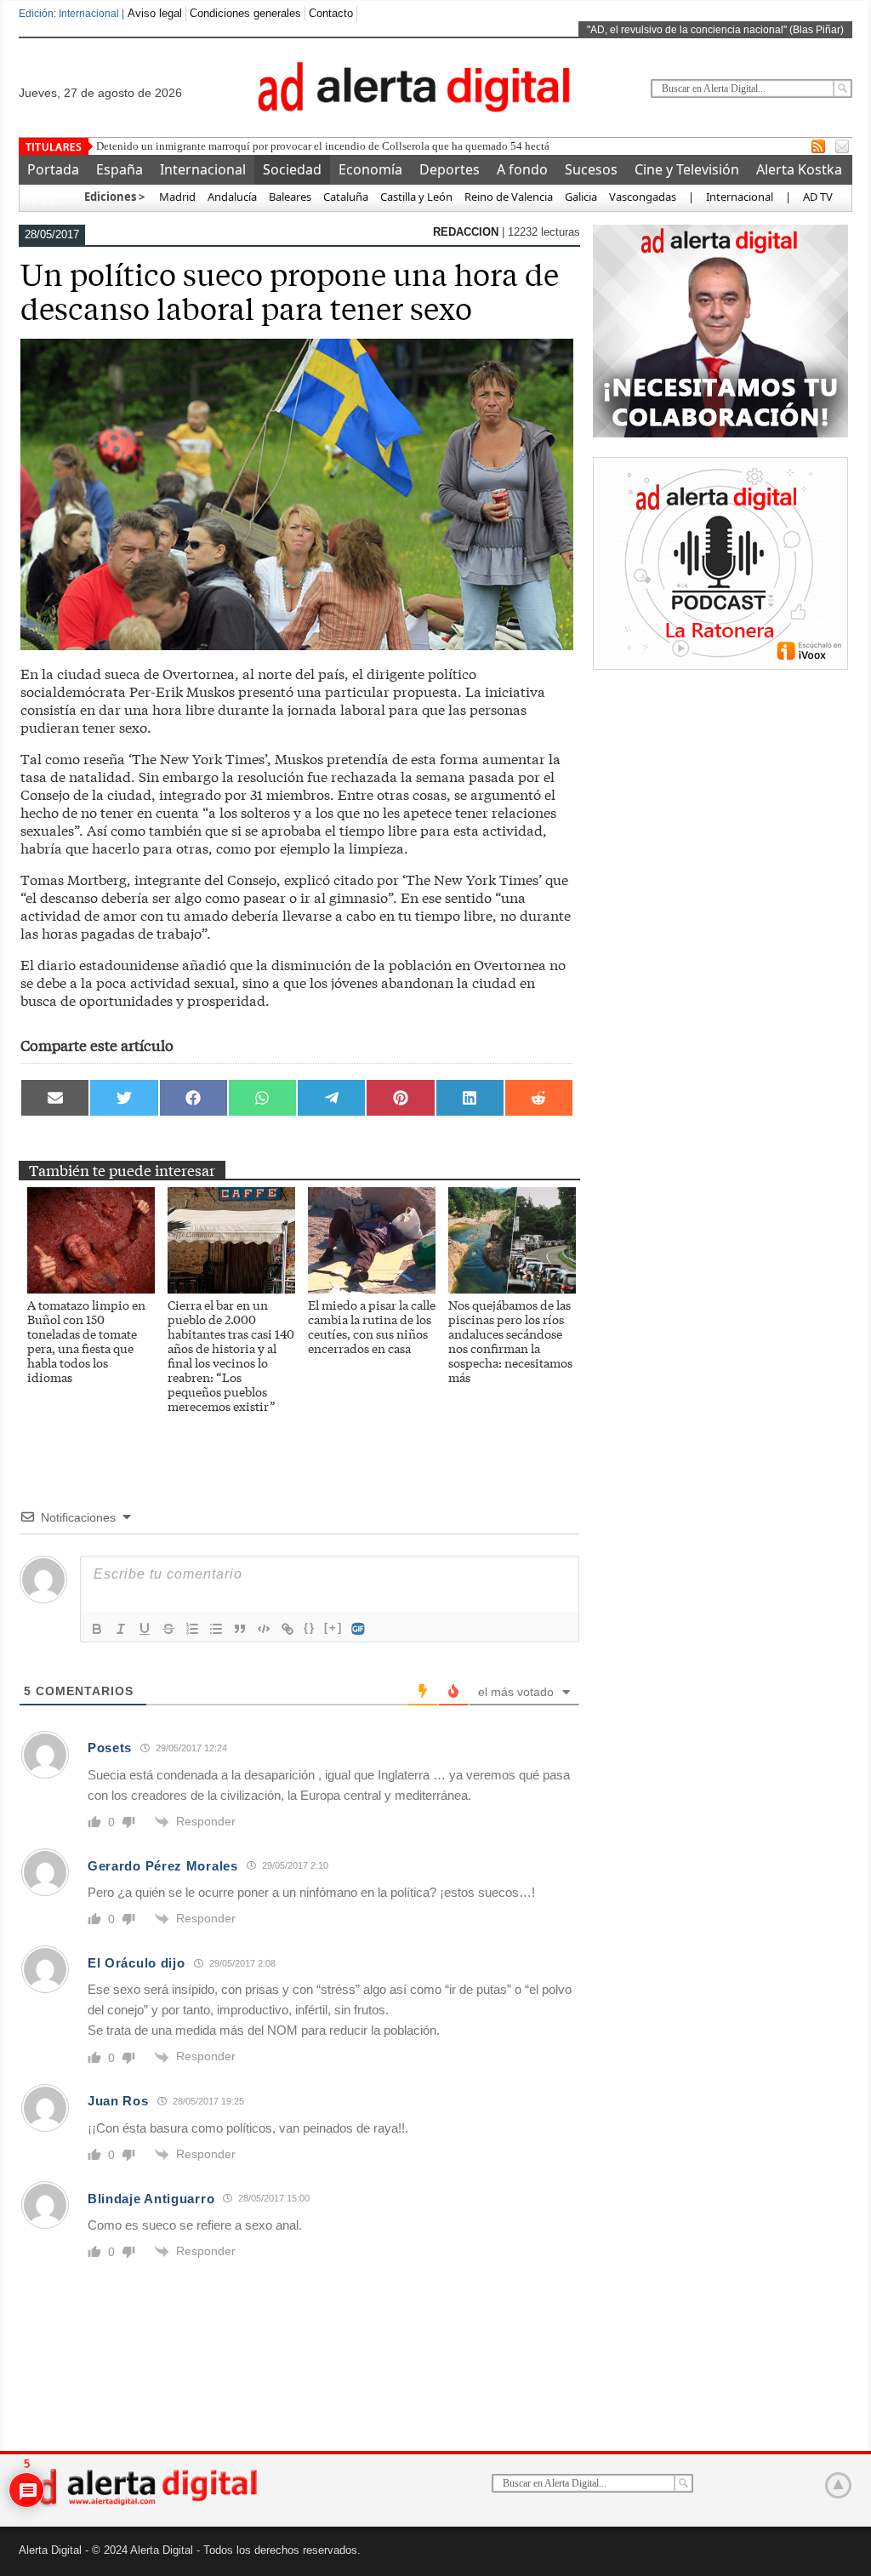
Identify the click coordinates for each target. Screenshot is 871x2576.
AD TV (818, 197)
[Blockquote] (240, 1629)
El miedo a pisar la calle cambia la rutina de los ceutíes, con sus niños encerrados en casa (372, 1326)
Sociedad (292, 169)
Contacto (331, 13)
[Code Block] (264, 1629)
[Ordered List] (192, 1629)
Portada (53, 169)
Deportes (450, 169)
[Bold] (97, 1629)
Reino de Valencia (509, 197)
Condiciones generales (245, 13)
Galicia (581, 197)
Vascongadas (643, 197)
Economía (370, 169)
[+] (333, 1628)
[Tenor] (359, 1629)
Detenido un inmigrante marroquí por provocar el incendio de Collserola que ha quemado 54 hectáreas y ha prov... (358, 146)
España (120, 169)
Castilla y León (416, 197)
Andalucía (232, 197)
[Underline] (145, 1629)
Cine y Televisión (687, 169)
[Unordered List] (216, 1629)
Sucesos (591, 169)
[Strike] (168, 1629)
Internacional (203, 169)
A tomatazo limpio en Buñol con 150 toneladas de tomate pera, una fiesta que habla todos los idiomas (86, 1341)
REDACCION (467, 232)
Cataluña (346, 197)
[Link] (287, 1629)
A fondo (522, 169)
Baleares (290, 197)
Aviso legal (155, 13)
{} (310, 1628)
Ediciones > (114, 197)
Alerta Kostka (799, 169)
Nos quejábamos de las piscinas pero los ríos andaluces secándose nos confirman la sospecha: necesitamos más (510, 1341)
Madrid (176, 197)
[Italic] (121, 1629)
